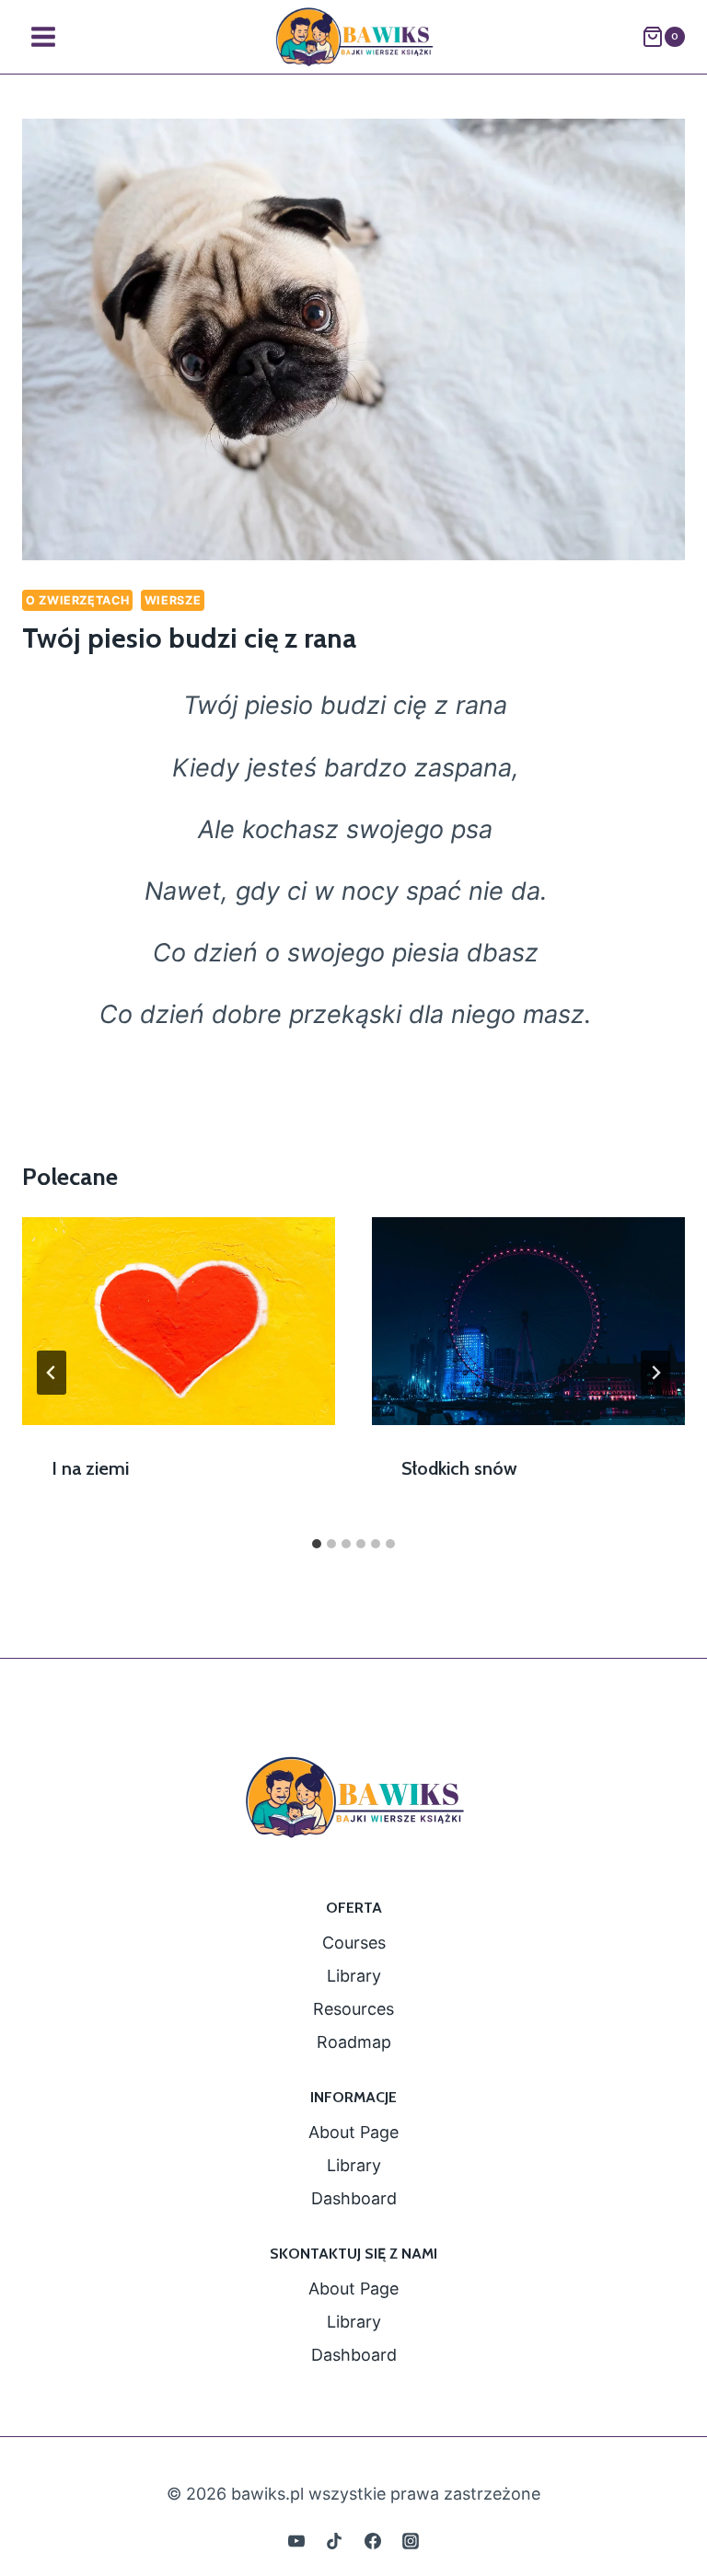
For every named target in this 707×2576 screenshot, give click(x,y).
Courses (354, 1943)
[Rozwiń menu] (44, 36)
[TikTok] (334, 2541)
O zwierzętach (77, 600)
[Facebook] (373, 2541)
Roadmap (354, 2042)
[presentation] (179, 1322)
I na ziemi (90, 1468)
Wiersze (173, 600)
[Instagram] (411, 2541)
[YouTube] (296, 2541)
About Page (353, 2132)
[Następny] (655, 1373)
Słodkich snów (459, 1468)
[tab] (317, 1544)
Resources (353, 2009)
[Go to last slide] (52, 1373)
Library (354, 1976)
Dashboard (354, 2198)
